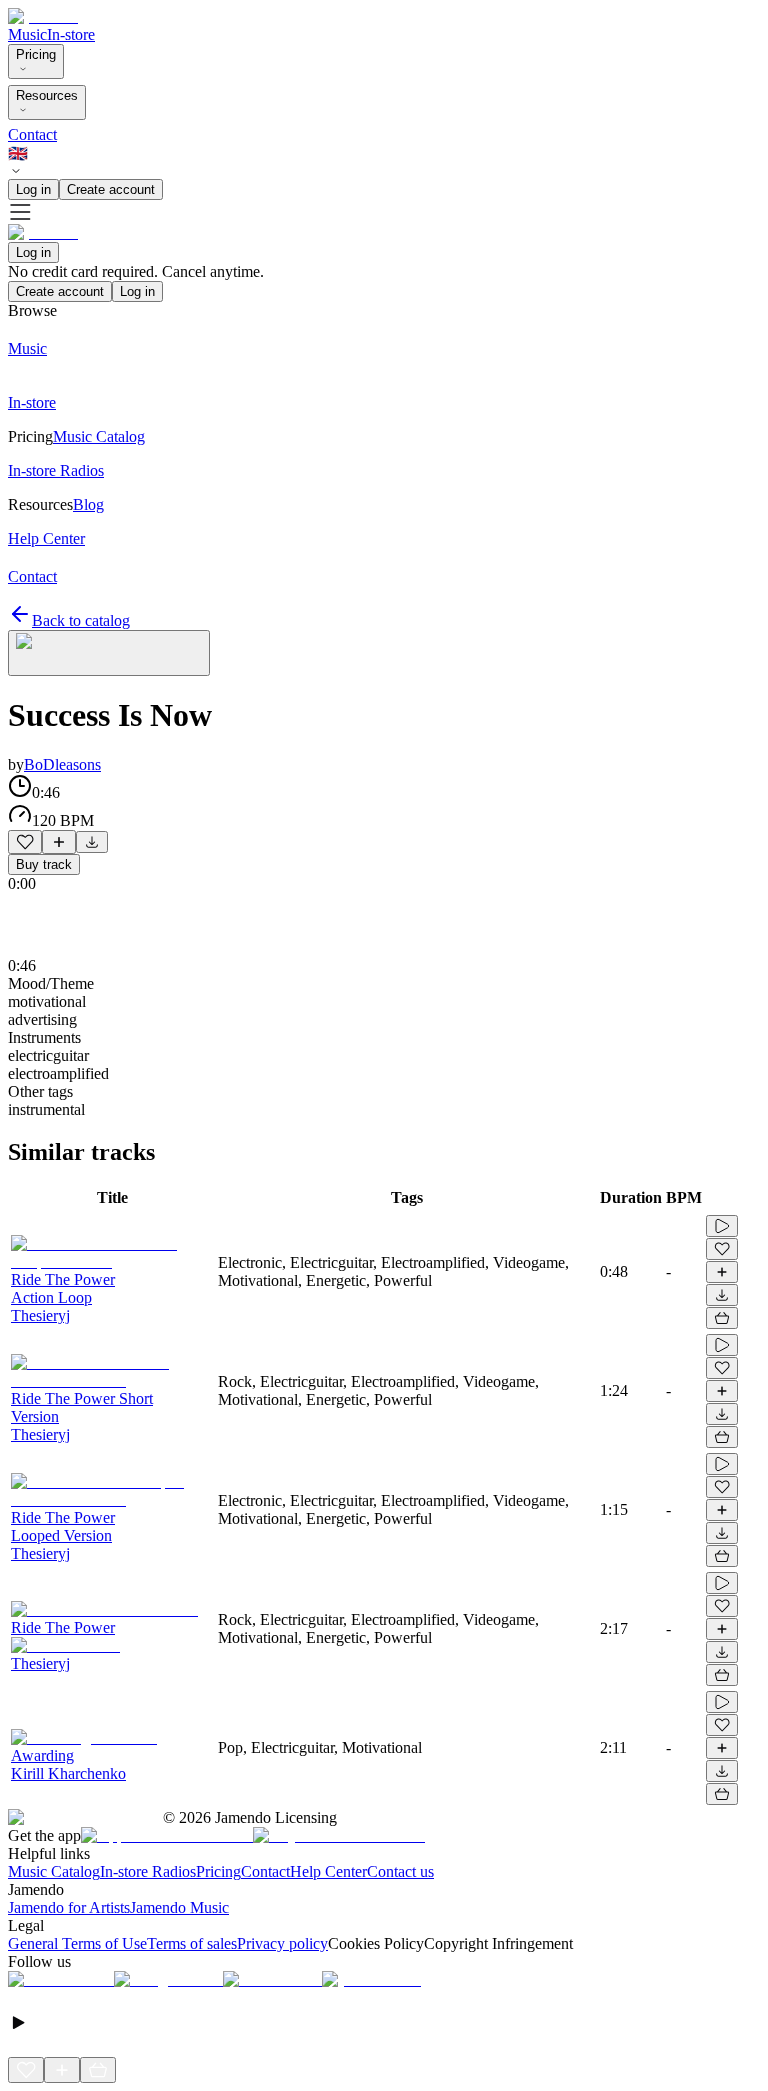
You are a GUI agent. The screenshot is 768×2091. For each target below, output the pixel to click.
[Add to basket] (722, 1318)
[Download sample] (92, 842)
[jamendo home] (43, 16)
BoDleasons (62, 764)
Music (27, 34)
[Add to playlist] (59, 842)
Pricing (36, 54)
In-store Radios (148, 1871)
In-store (71, 34)
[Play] (109, 653)
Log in (33, 189)
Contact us (400, 1871)
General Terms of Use (77, 1943)
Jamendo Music (179, 1907)
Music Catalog (54, 1871)
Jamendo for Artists (69, 1907)
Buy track (44, 864)
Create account (111, 189)
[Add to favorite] (25, 842)
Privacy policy (282, 1943)
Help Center (328, 1871)
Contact (32, 134)
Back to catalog (81, 620)
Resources (47, 95)
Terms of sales (192, 1943)
